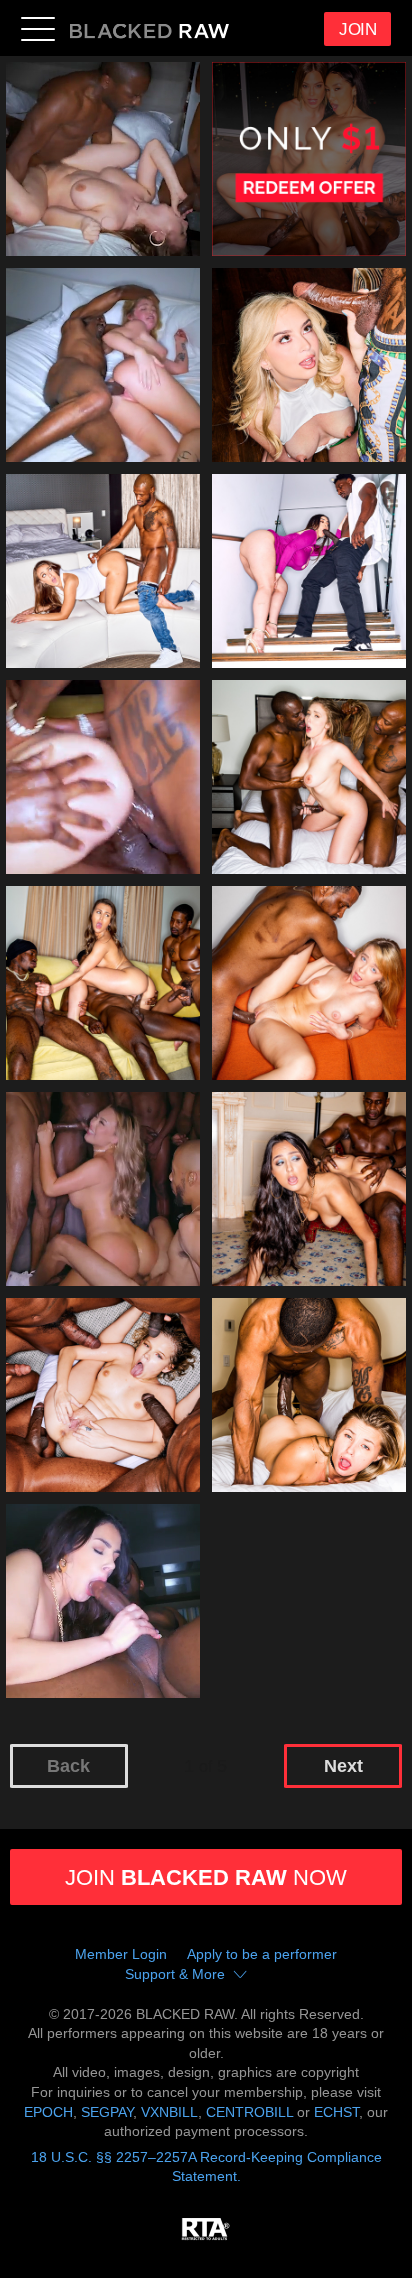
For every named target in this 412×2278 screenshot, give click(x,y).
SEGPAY (107, 2112)
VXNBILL (169, 2112)
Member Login (121, 1954)
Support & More (175, 1974)
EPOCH (48, 2112)
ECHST (336, 2112)
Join (357, 29)
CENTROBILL (249, 2112)
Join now (206, 1877)
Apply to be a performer (262, 1954)
